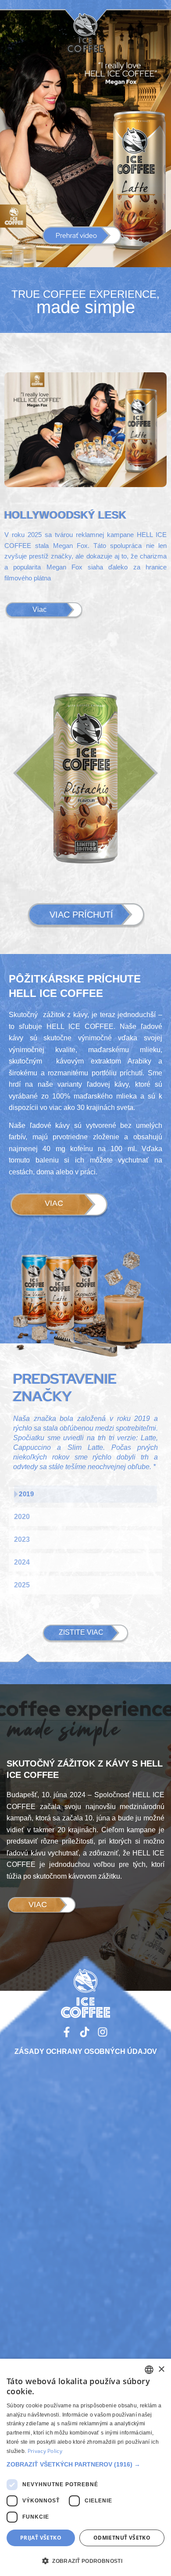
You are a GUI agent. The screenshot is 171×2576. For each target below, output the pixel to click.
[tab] (85, 1494)
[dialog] (85, 2467)
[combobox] (149, 2370)
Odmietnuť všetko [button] (122, 2538)
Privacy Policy (45, 2451)
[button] (82, 237)
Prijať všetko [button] (41, 2538)
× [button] (161, 2369)
